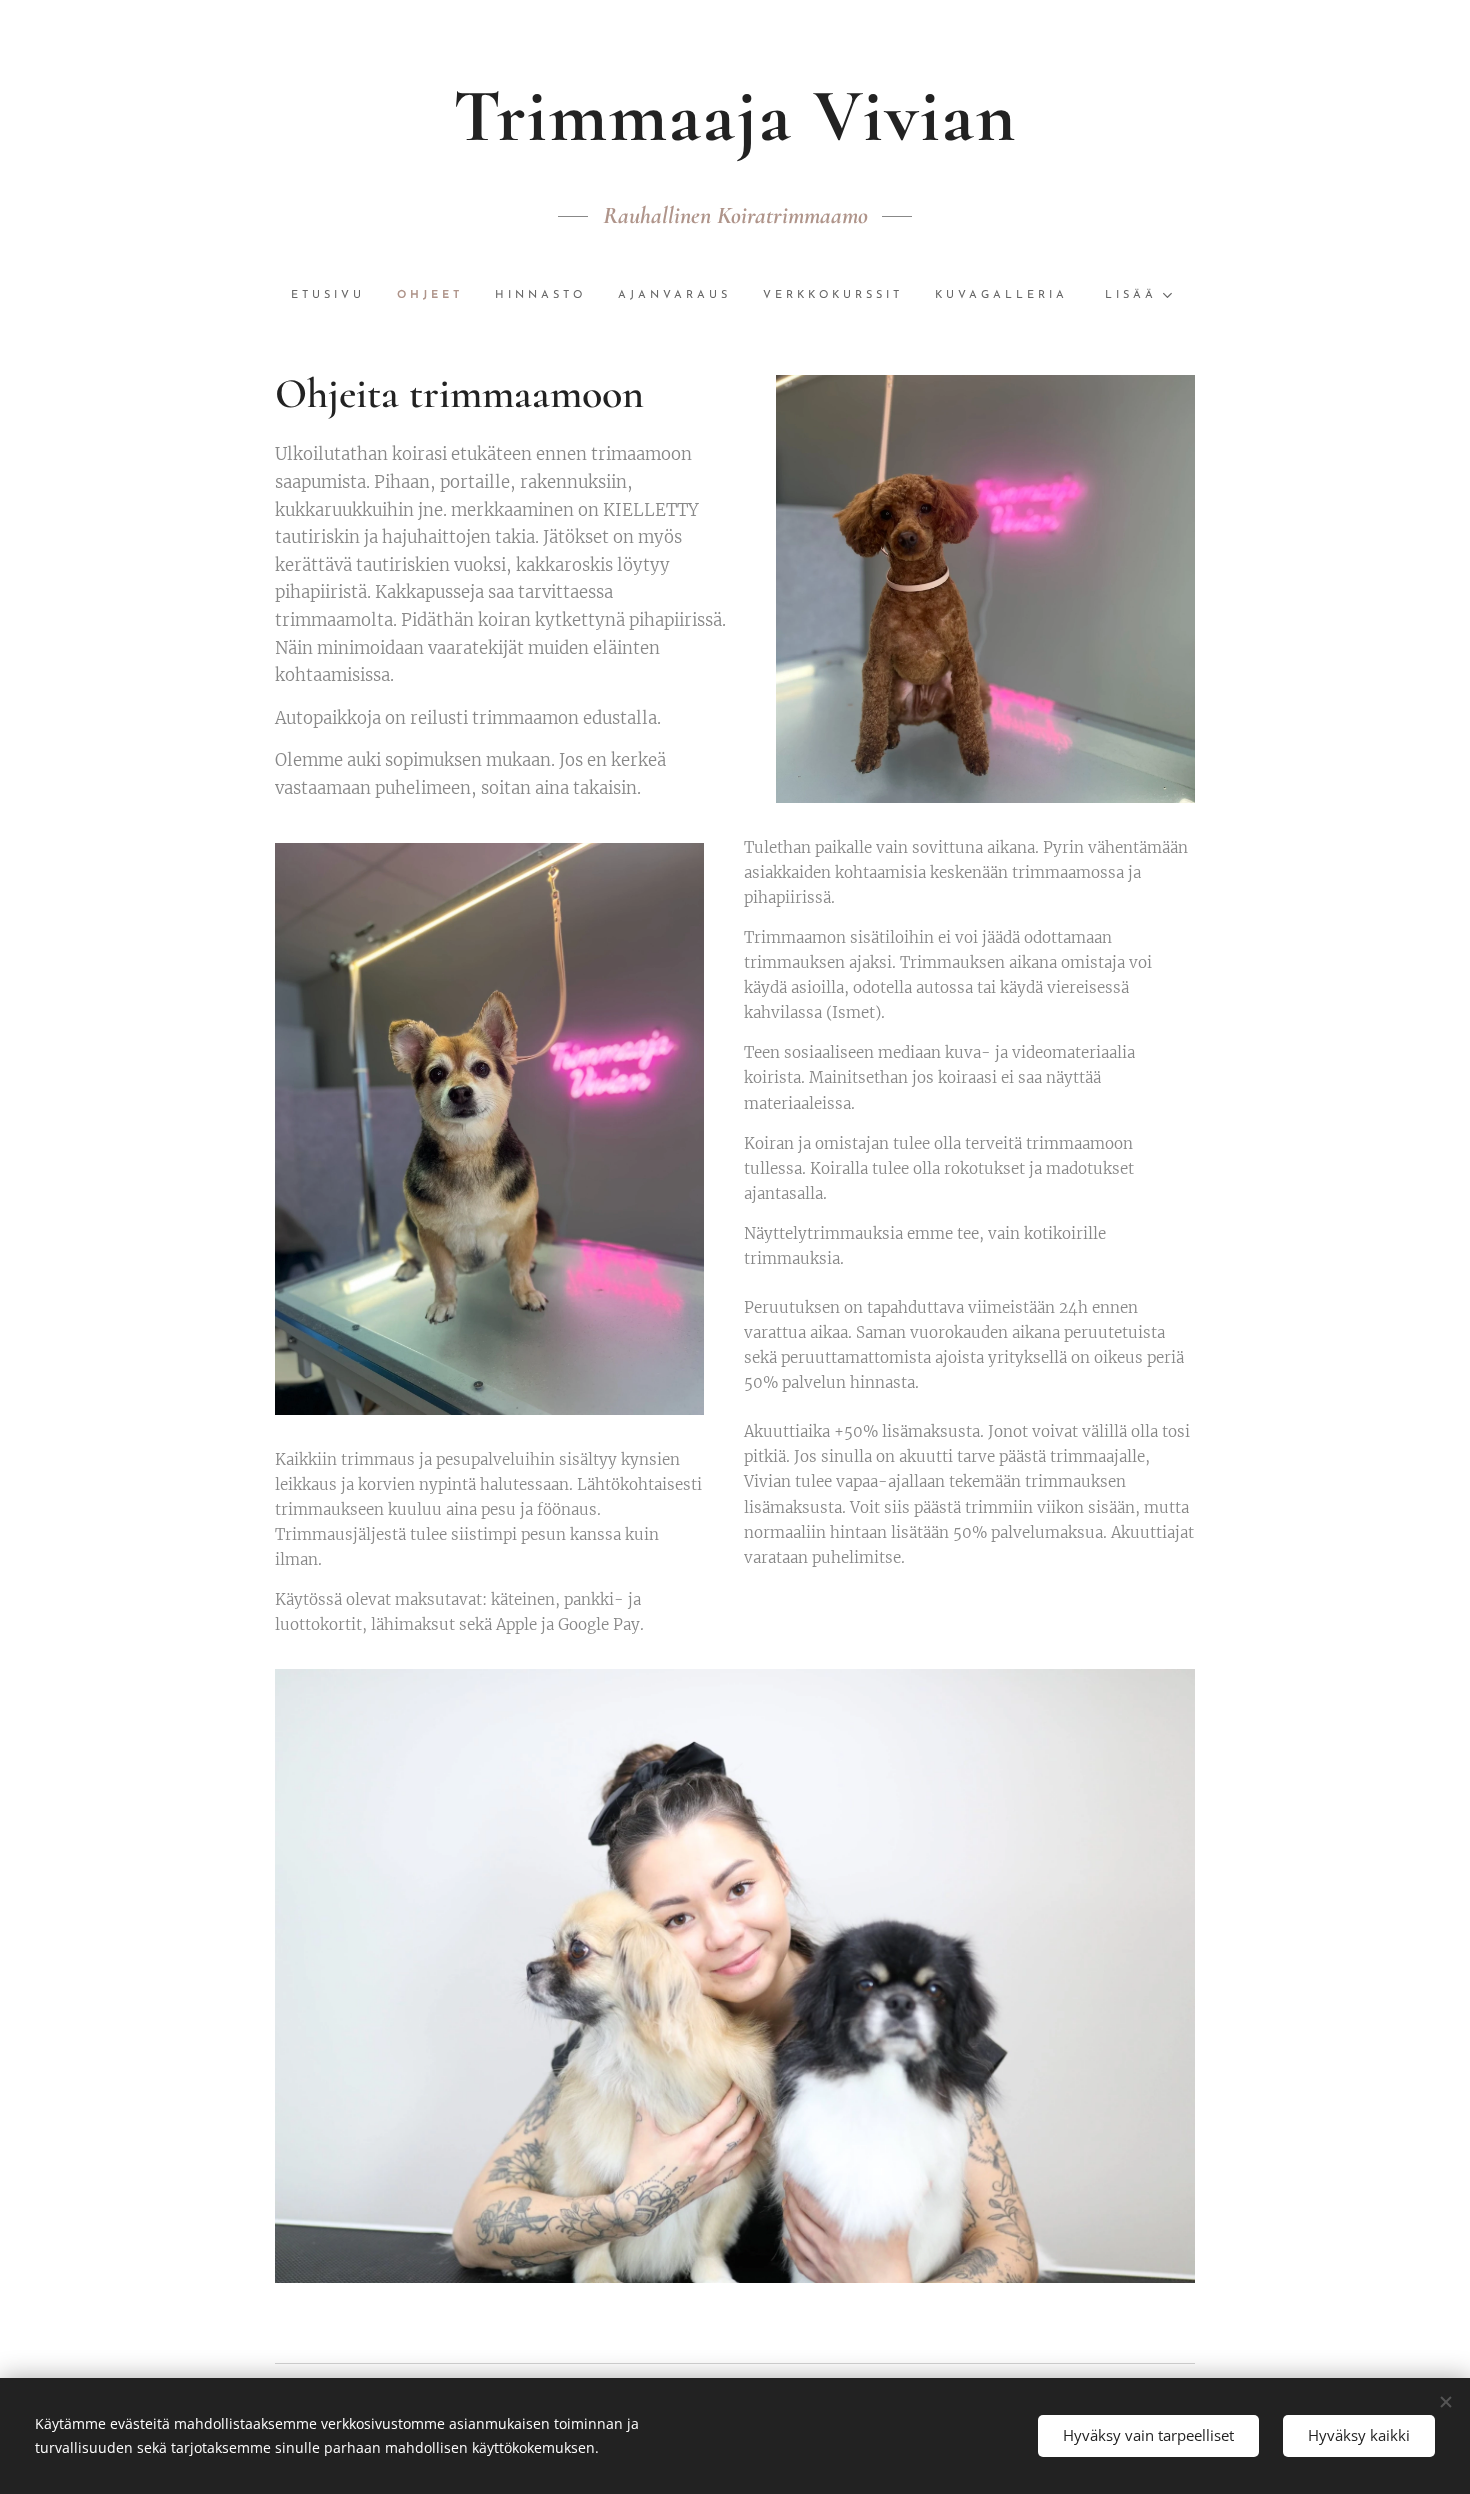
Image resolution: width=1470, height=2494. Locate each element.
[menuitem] (336, 296)
